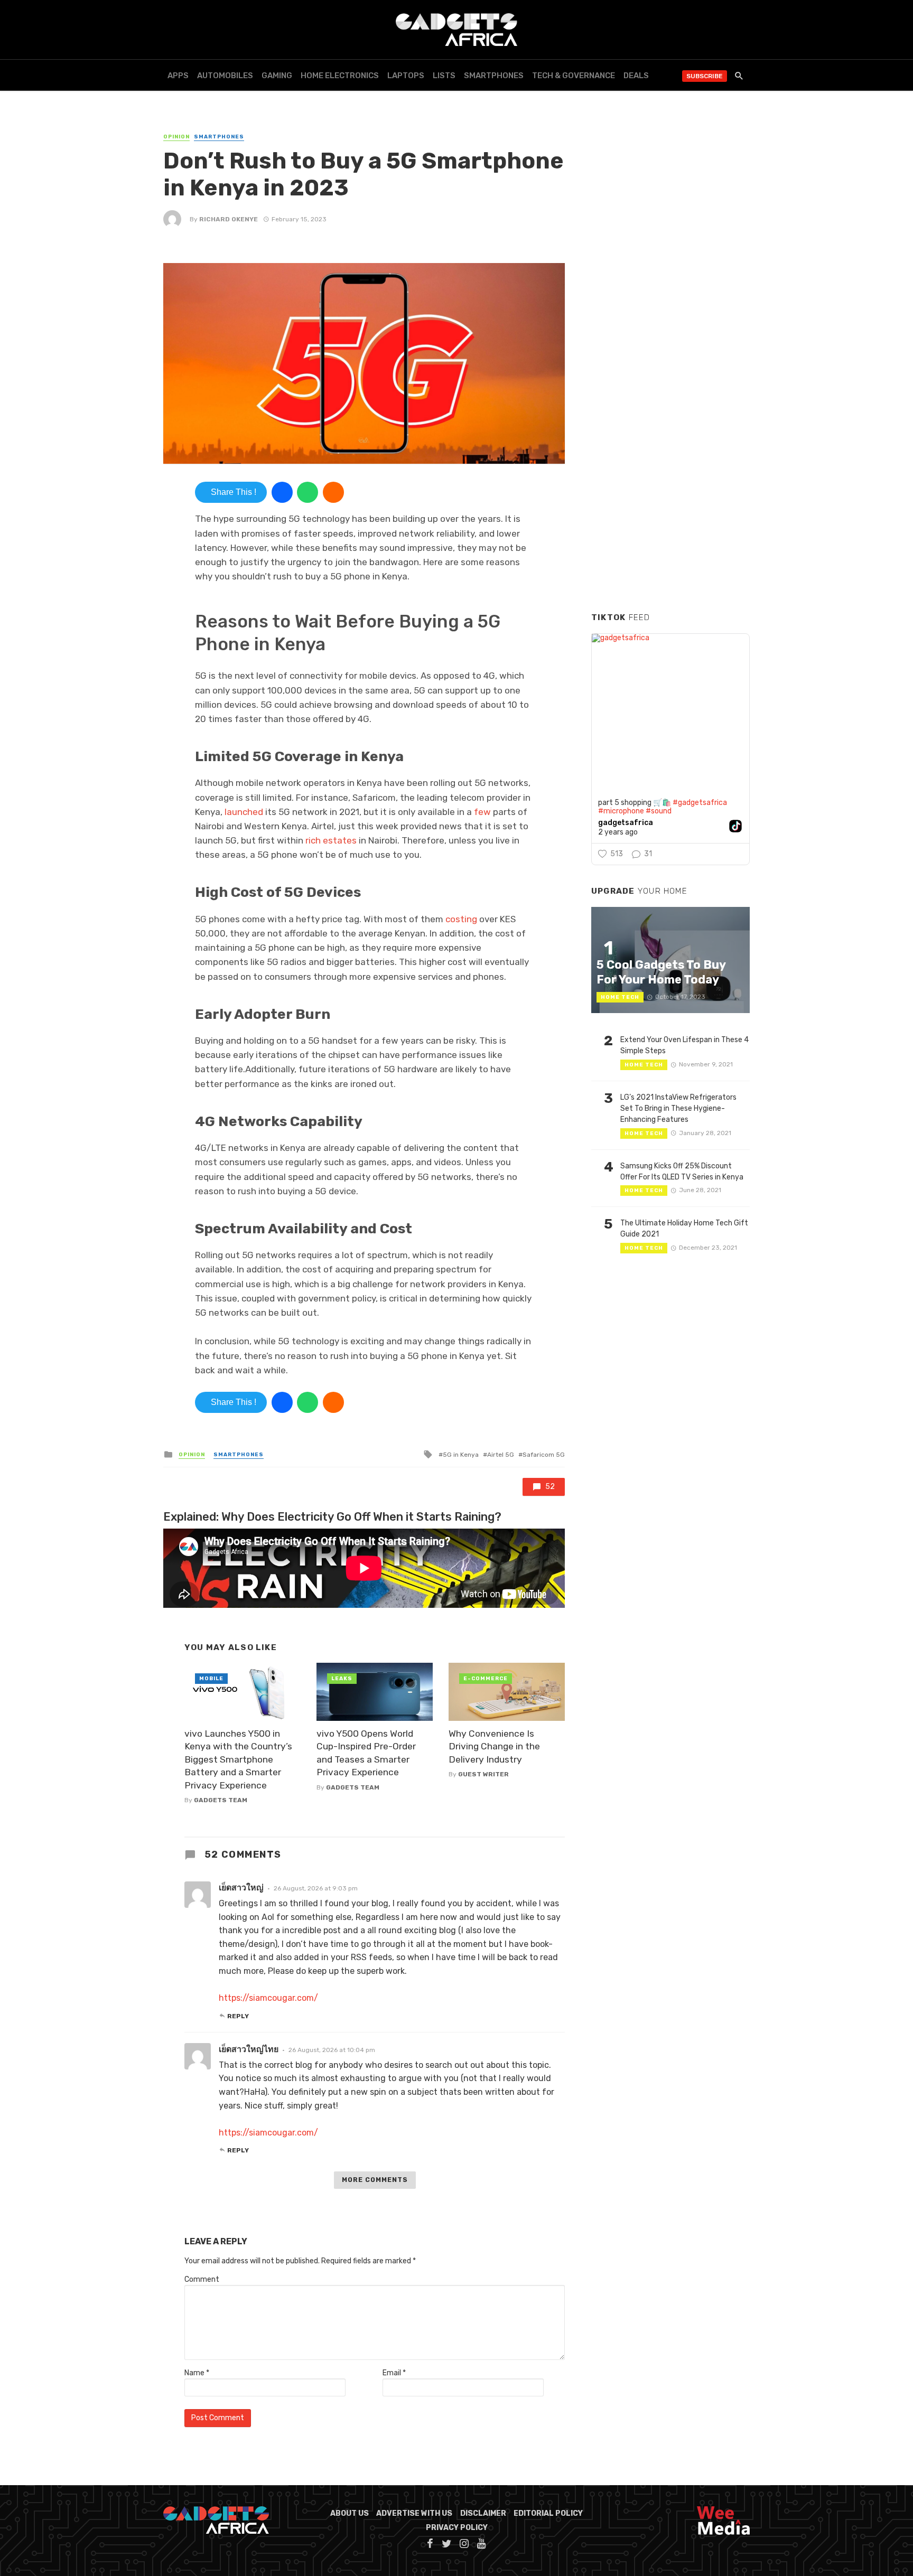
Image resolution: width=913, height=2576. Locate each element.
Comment (202, 2279)
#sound (659, 811)
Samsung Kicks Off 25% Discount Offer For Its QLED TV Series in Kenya (682, 1172)
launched (245, 812)
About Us (350, 2513)
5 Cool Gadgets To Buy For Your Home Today (661, 972)
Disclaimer (483, 2513)
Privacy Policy (457, 2528)
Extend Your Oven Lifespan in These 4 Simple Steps (684, 1045)
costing (462, 919)
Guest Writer (483, 1774)
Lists (444, 76)
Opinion (176, 137)
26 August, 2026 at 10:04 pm (332, 2050)
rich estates (331, 840)
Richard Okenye (229, 219)
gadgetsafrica (626, 823)
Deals (636, 76)
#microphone (621, 811)
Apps (178, 76)
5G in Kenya (461, 1455)
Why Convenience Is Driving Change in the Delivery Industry (494, 1746)
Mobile (211, 1679)
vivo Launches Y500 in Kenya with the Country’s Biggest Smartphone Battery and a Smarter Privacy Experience (238, 1759)
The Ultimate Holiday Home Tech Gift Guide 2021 (684, 1229)
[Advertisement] (670, 443)
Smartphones (494, 76)
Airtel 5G (501, 1455)
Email (394, 2373)
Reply (238, 2016)
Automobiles (225, 76)
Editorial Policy (548, 2513)
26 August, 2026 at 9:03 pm (316, 1888)
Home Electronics (340, 76)
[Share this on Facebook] (282, 492)
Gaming (277, 76)
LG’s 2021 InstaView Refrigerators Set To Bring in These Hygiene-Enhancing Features (678, 1108)
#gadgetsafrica (700, 803)
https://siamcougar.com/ (268, 1998)
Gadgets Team (221, 1800)
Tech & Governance (574, 76)
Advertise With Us (414, 2513)
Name (197, 2373)
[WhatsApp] (308, 492)
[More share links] (333, 492)
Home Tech (620, 997)
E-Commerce (486, 1679)
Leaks (342, 1679)
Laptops (406, 76)
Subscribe (705, 76)
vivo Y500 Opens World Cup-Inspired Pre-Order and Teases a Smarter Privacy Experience (366, 1753)
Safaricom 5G (544, 1455)
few (483, 812)
